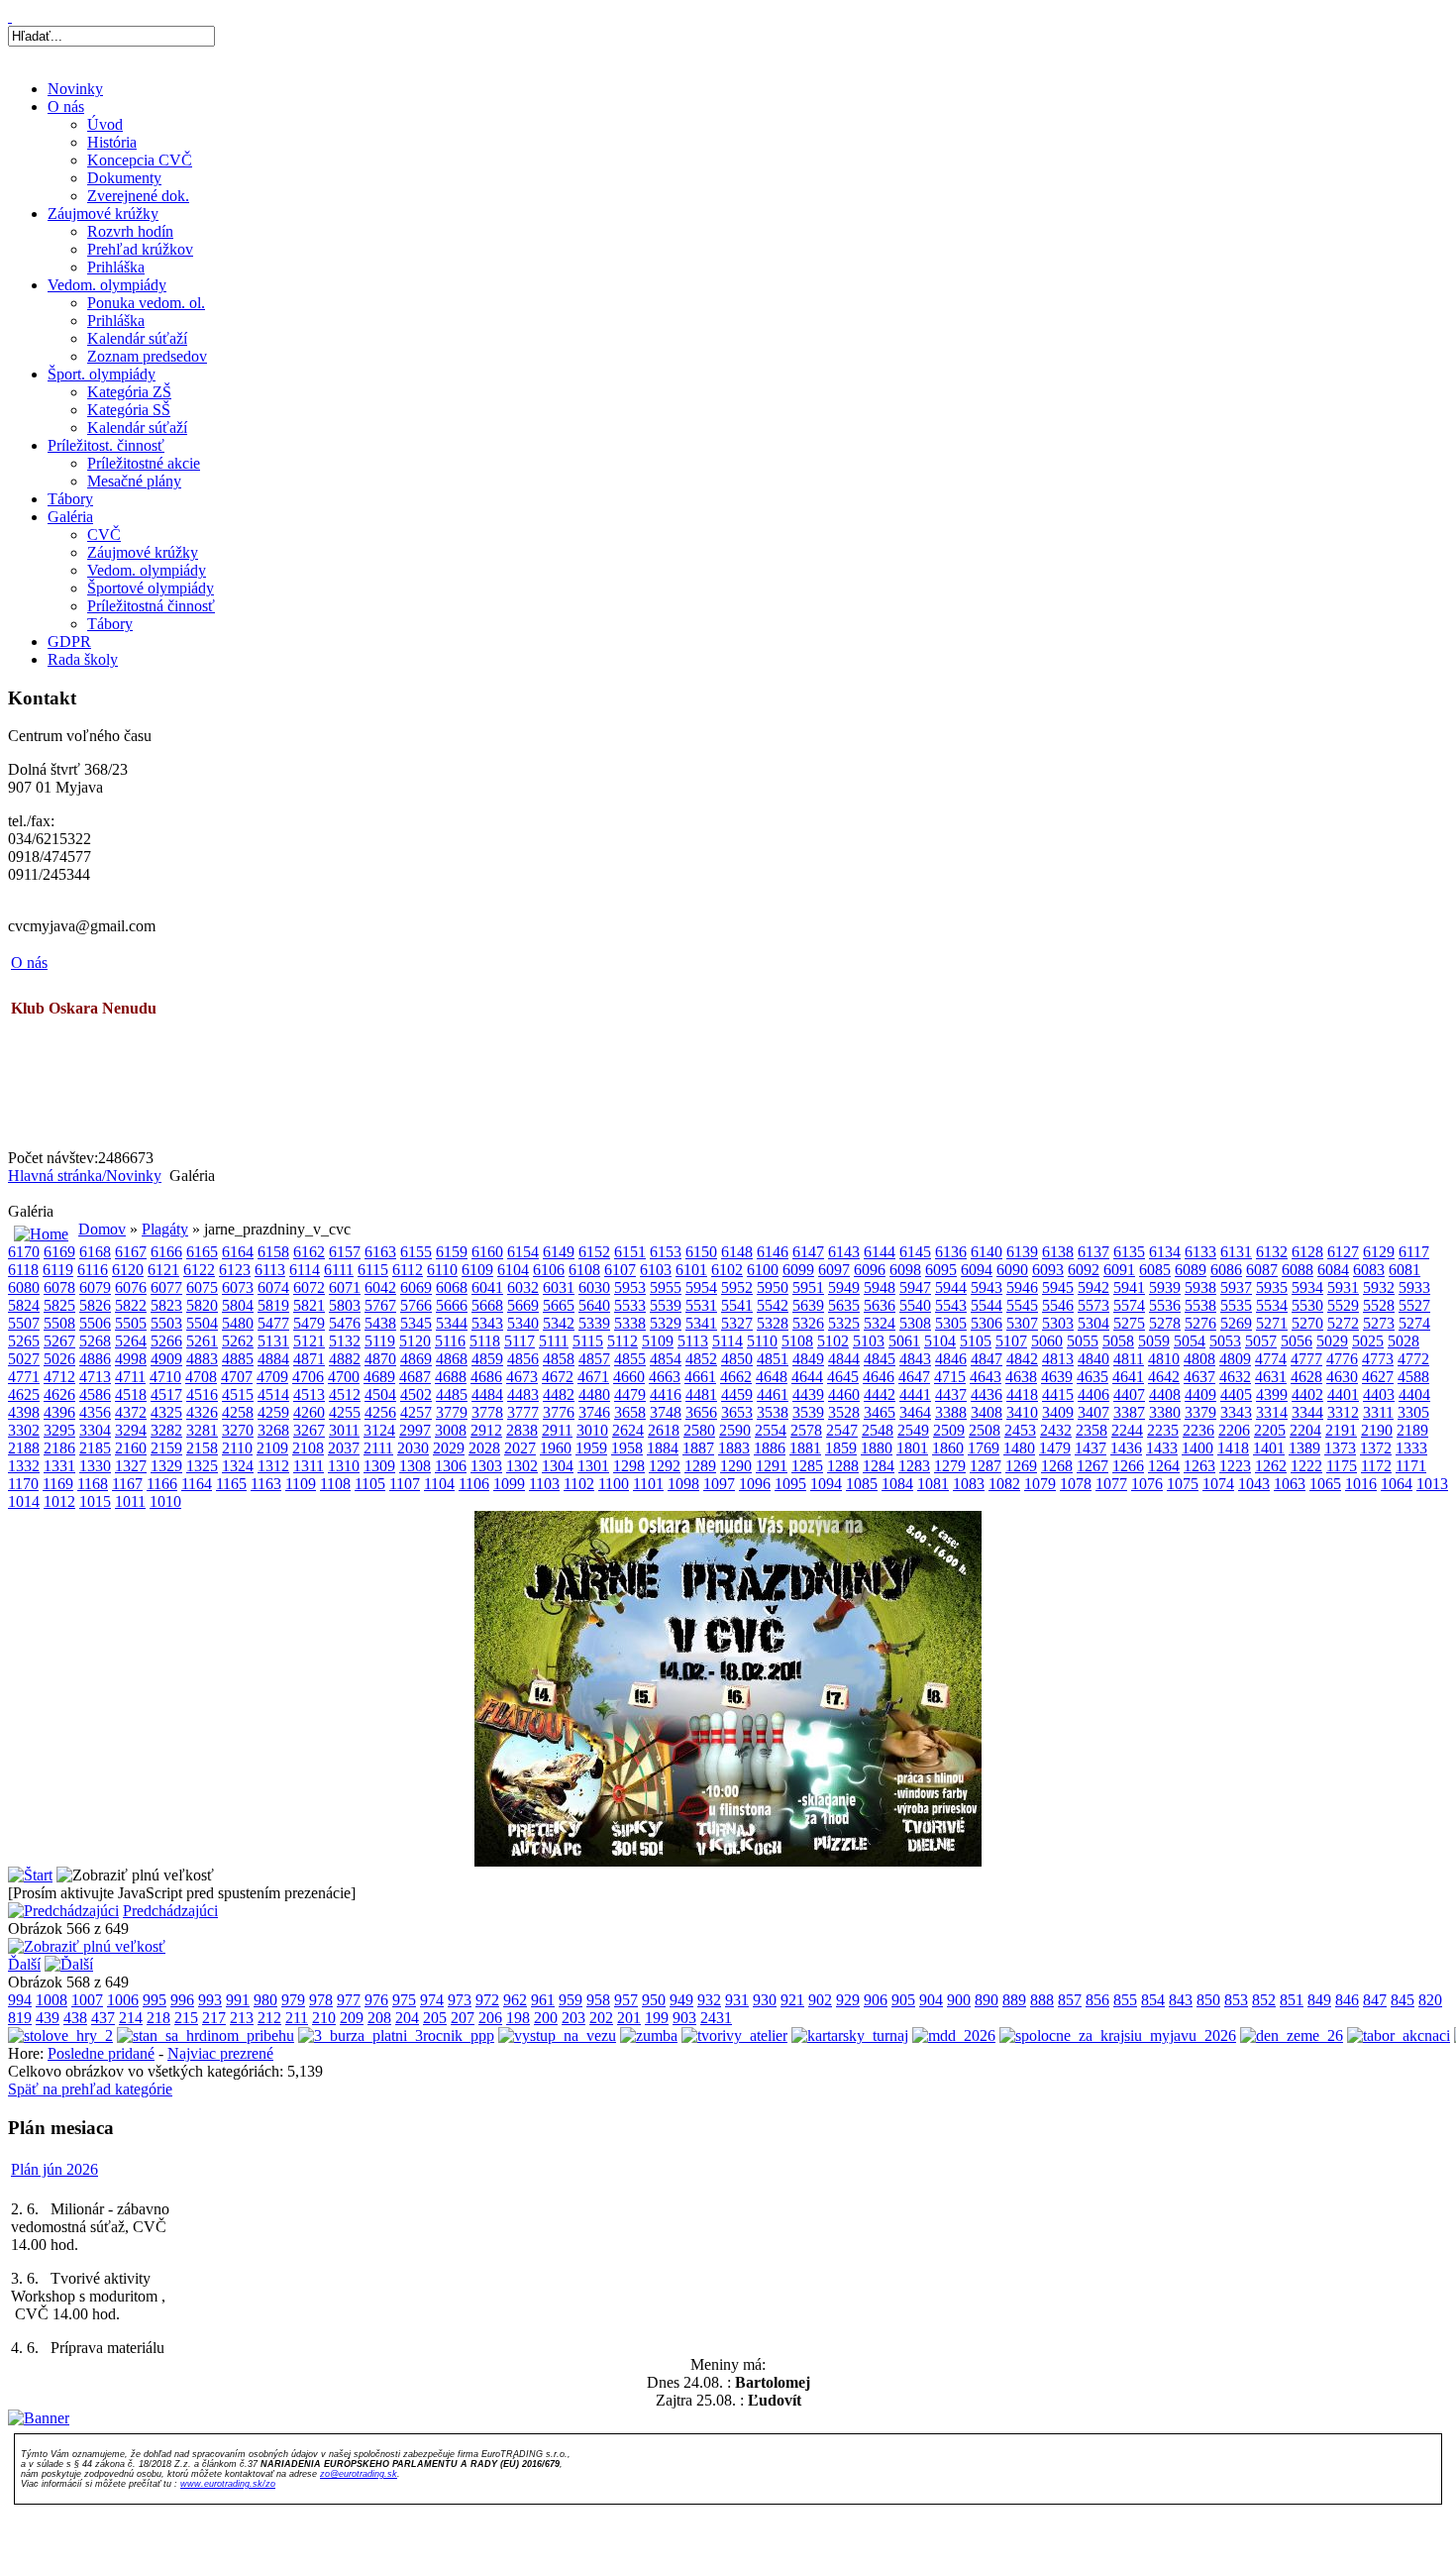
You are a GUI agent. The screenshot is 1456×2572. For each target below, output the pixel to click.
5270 (1307, 1323)
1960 (556, 1448)
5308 (915, 1323)
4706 (308, 1377)
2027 (520, 1448)
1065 (1325, 1484)
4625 (24, 1394)
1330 (95, 1466)
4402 (1307, 1394)
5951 (808, 1287)
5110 (762, 1341)
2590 (735, 1430)
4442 (880, 1394)
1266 (1128, 1466)
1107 (405, 1484)
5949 (844, 1287)
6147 (808, 1252)
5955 (666, 1287)
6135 (1129, 1252)
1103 (544, 1484)
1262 (1271, 1466)
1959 (591, 1448)
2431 (716, 2018)
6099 (798, 1270)
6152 (594, 1252)
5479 (309, 1323)
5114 (728, 1341)
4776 (1342, 1359)
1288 (843, 1466)
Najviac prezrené (220, 2053)
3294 (131, 1430)
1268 (1057, 1466)
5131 (273, 1341)
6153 (666, 1252)
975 (404, 2000)
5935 (1272, 1287)
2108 (308, 1448)
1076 (1147, 1484)
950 (654, 2000)
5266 (166, 1341)
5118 (485, 1341)
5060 (1047, 1341)
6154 (523, 1252)
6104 (513, 1270)
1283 (914, 1466)
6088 (1298, 1270)
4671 (593, 1377)
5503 (166, 1323)
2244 (1127, 1430)
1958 (627, 1448)
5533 (630, 1305)
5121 (309, 1341)
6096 (870, 1270)
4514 (273, 1394)
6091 (1119, 1270)
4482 (559, 1394)
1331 (59, 1466)
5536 (1165, 1305)
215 (186, 2018)
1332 (24, 1466)
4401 (1343, 1394)
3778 (487, 1412)
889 (1014, 2000)
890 (987, 2000)
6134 (1165, 1252)
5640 (594, 1305)
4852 (701, 1359)
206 (490, 2018)
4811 (1129, 1359)
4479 (630, 1394)
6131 (1236, 1252)
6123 (235, 1270)
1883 (734, 1448)
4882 (345, 1359)
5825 (59, 1305)
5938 (1200, 1287)
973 (460, 2000)
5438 (380, 1323)
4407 (1129, 1394)
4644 (807, 1377)
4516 (202, 1394)
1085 (862, 1484)
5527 (1414, 1305)
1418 (1233, 1448)
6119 (58, 1270)
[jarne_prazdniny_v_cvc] (728, 1861)
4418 (1022, 1394)
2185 (95, 1448)
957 (626, 2000)
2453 (1020, 1430)
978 (321, 2000)
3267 (309, 1430)
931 (737, 2000)
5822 (131, 1305)
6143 (844, 1252)
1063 (1290, 1484)
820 (1430, 2000)
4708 (201, 1377)
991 (238, 2000)
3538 (773, 1412)
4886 (95, 1359)
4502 (416, 1394)
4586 (95, 1394)
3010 (592, 1430)
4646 (879, 1377)
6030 (594, 1287)
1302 (522, 1466)
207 (463, 2018)
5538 (1200, 1305)
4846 (951, 1359)
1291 (772, 1466)
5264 (131, 1341)
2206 (1234, 1430)
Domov (102, 1229)
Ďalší (24, 1964)
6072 (309, 1287)
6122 (199, 1270)
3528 (844, 1412)
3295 (59, 1430)
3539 (808, 1412)
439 (48, 2018)
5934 (1307, 1287)
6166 (166, 1252)
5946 (1022, 1287)
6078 (59, 1287)
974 (432, 2000)
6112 (408, 1270)
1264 (1164, 1466)
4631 (1271, 1377)
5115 (588, 1341)
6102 (727, 1270)
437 (103, 2018)
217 (214, 2018)
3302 (24, 1430)
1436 (1126, 1448)
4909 (166, 1359)
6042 (380, 1287)
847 (1375, 2000)
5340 (523, 1323)
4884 (273, 1359)
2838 (522, 1430)
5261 (202, 1341)
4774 (1271, 1359)
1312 (273, 1466)
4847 (987, 1359)
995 (155, 2000)
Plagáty (165, 1229)
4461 (773, 1394)
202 (601, 2018)
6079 (95, 1287)
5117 (520, 1341)
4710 (165, 1377)
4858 (559, 1359)
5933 (1414, 1287)
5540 (915, 1305)
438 (75, 2018)
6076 (131, 1287)
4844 (844, 1359)
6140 (987, 1252)
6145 (915, 1252)
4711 (130, 1377)
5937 (1236, 1287)
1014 (24, 1501)
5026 (59, 1359)
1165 (231, 1484)
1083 (969, 1484)
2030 (413, 1448)
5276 (1200, 1323)
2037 (344, 1448)
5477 (273, 1323)
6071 (345, 1287)
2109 (272, 1448)
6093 (1048, 1270)
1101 (648, 1484)
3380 (1165, 1412)
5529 (1343, 1305)
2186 (59, 1448)
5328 (773, 1323)
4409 (1200, 1394)
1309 (379, 1466)
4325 (166, 1412)
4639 (1057, 1377)
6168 (95, 1252)
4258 (238, 1412)
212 (269, 2018)
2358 (1092, 1430)
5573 (1093, 1305)
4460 (844, 1394)
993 (210, 2000)
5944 (951, 1287)
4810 (1164, 1359)
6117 (1414, 1252)
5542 (773, 1305)
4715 (950, 1377)
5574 (1129, 1305)
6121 (163, 1270)
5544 (987, 1305)
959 (571, 2000)
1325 (202, 1466)
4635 (1092, 1377)
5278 (1165, 1323)
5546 (1058, 1305)
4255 (345, 1412)
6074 (273, 1287)
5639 (808, 1305)
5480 (238, 1323)
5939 (1165, 1287)
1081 (933, 1484)
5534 (1272, 1305)
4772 (1413, 1359)
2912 (486, 1430)
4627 (1378, 1377)
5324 (880, 1323)
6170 (24, 1252)
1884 (663, 1448)
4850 (737, 1359)
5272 (1343, 1323)
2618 (664, 1430)
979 (293, 2000)
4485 (452, 1394)
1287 (986, 1466)
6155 (416, 1252)
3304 (95, 1430)
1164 (197, 1484)
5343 (487, 1323)
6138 (1058, 1252)
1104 (439, 1484)
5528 (1379, 1305)
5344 (452, 1323)
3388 (951, 1412)
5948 (880, 1287)
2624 (628, 1430)
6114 (305, 1270)
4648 (772, 1377)
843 (1181, 2000)
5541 (737, 1305)
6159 (452, 1252)
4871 (309, 1359)
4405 (1236, 1394)
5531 (701, 1305)
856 (1097, 2000)
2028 (484, 1448)
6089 (1191, 1270)
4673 (522, 1377)
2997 (415, 1430)
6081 (1404, 1270)
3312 (1343, 1412)
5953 (630, 1287)
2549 (913, 1430)
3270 (238, 1430)
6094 (977, 1270)
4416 (666, 1394)
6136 (951, 1252)
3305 (1413, 1412)
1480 (1019, 1448)
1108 (335, 1484)
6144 (880, 1252)
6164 (238, 1252)
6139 (1022, 1252)
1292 (665, 1466)
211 (297, 2018)
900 (959, 2000)
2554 (771, 1430)
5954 (701, 1287)
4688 (451, 1377)
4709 (272, 1377)
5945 (1058, 1287)
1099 (509, 1484)
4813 (1058, 1359)
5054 (1190, 1341)
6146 (773, 1252)
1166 (162, 1484)
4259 (273, 1412)
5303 (1058, 1323)
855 (1125, 2000)
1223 (1235, 1466)
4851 (773, 1359)
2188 (24, 1448)
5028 (1404, 1341)
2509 (949, 1430)
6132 (1272, 1252)
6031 (559, 1287)
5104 (940, 1341)
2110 (237, 1448)
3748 (666, 1412)
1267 (1092, 1466)
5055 (1083, 1341)
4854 (666, 1359)
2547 (842, 1430)
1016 (1361, 1484)
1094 (826, 1484)
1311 (309, 1466)
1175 (1342, 1466)
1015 (95, 1501)
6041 (487, 1287)
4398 (24, 1412)
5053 (1225, 1341)
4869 (416, 1359)
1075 (1183, 1484)
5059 (1154, 1341)
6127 (1343, 1252)
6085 (1155, 1270)
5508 (59, 1323)
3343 (1236, 1412)
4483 (523, 1394)
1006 (123, 2000)
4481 (701, 1394)
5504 (202, 1323)
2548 (878, 1430)
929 (848, 2000)
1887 (698, 1448)
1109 (301, 1484)
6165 (202, 1252)
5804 (238, 1305)
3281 (202, 1430)
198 (518, 2018)
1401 (1269, 1448)
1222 (1306, 1466)
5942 (1093, 1287)
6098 (905, 1270)
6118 (23, 1270)
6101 (691, 1270)
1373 (1340, 1448)
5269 (1236, 1323)
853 (1236, 2000)
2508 (985, 1430)
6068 (452, 1287)
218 (158, 2018)
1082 (1004, 1484)
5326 (808, 1323)
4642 (1164, 1377)
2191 (1341, 1430)
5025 (1368, 1341)
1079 (1040, 1484)
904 (931, 2000)
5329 (666, 1323)
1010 (165, 1501)
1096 (755, 1484)
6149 (559, 1252)
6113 (270, 1270)
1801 (912, 1448)
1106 (474, 1484)
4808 (1199, 1359)
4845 (880, 1359)
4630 (1342, 1377)
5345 (416, 1323)
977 (349, 2000)
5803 (345, 1305)
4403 (1379, 1394)
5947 (915, 1287)
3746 (594, 1412)
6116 (93, 1270)
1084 (897, 1484)
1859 (841, 1448)
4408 (1165, 1394)
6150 (701, 1252)
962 (515, 2000)
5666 (452, 1305)
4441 (915, 1394)
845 (1403, 2000)
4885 (238, 1359)
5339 (594, 1323)
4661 (700, 1377)
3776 (559, 1412)
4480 (594, 1394)
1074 (1218, 1484)
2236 (1198, 1430)
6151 (630, 1252)
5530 (1307, 1305)
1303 (486, 1466)
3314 (1272, 1412)
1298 (629, 1466)
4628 (1306, 1377)
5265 (24, 1341)
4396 (59, 1412)
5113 (693, 1341)
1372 (1376, 1448)
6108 (584, 1270)
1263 (1199, 1466)
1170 (23, 1484)
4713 (95, 1377)
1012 (59, 1501)
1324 (238, 1466)
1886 (770, 1448)
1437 (1091, 1448)
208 (379, 2018)
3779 (452, 1412)
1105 (370, 1484)
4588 (1413, 1377)
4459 (737, 1394)
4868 (452, 1359)
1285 (807, 1466)
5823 (166, 1305)
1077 (1111, 1484)
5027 (24, 1359)
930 (765, 2000)
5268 (95, 1341)
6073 (238, 1287)
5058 (1118, 1341)
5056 (1297, 1341)
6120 (128, 1270)
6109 (477, 1270)
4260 (309, 1412)
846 (1347, 2000)
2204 (1305, 1430)
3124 (379, 1430)
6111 (339, 1270)
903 (684, 2018)
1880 (877, 1448)
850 (1208, 2000)
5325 (844, 1323)
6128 (1307, 1252)
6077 (166, 1287)
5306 (987, 1323)
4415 (1058, 1394)
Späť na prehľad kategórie (90, 2089)
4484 (487, 1394)
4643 (986, 1377)
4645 (843, 1377)
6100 (763, 1270)
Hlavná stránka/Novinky (85, 1176)
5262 (238, 1341)
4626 (59, 1394)
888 (1042, 2000)
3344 (1307, 1412)
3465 (880, 1412)
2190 (1377, 1430)
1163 (266, 1484)
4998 (131, 1359)
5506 (95, 1323)
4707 (237, 1377)
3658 (630, 1412)
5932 (1379, 1287)
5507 (24, 1323)
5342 (559, 1323)
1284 (879, 1466)
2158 (202, 1448)
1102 (579, 1484)
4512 (345, 1394)
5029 (1332, 1341)
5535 (1236, 1305)
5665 (559, 1305)
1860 (948, 1448)
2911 (557, 1430)
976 (376, 2000)
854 (1153, 2000)
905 (903, 2000)
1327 (131, 1466)
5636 (880, 1305)
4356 (95, 1412)
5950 (773, 1287)
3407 (1093, 1412)
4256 (380, 1412)
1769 (984, 1448)
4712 (59, 1377)
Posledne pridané (101, 2053)
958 (598, 2000)
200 (546, 2018)
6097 (834, 1270)
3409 (1058, 1412)
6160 (487, 1252)
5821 (309, 1305)
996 (182, 2000)
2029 (449, 1448)
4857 (594, 1359)
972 (487, 2000)
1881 (805, 1448)
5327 (737, 1323)
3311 (1378, 1412)
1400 (1197, 1448)
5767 (380, 1305)
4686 (486, 1377)
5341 (701, 1323)
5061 (904, 1341)
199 (657, 2018)
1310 (344, 1466)
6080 (24, 1287)
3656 (701, 1412)
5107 (1011, 1341)
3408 (987, 1412)
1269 (1021, 1466)
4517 (166, 1394)
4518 (131, 1394)
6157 (345, 1252)
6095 (941, 1270)
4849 (808, 1359)
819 (20, 2018)
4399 (1272, 1394)
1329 (166, 1466)
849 (1319, 2000)
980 (265, 2000)
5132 (345, 1341)
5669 (523, 1305)
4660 (629, 1377)
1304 (558, 1466)
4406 (1093, 1394)
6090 (1012, 1270)
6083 (1369, 1270)
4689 (379, 1377)
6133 (1200, 1252)
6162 (309, 1252)
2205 (1270, 1430)
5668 (487, 1305)
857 (1070, 2000)
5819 (273, 1305)
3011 (344, 1430)
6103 (656, 1270)
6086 (1226, 1270)
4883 (202, 1359)
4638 (1021, 1377)
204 (407, 2018)
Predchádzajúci (170, 1911)
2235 (1163, 1430)
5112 (623, 1341)
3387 (1129, 1412)
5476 (345, 1323)
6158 (273, 1252)
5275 (1129, 1323)
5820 (202, 1305)
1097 (719, 1484)
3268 (273, 1430)
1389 (1304, 1448)
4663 (665, 1377)
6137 (1093, 1252)
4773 (1378, 1359)
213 (242, 2018)
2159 (166, 1448)
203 (573, 2018)
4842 (1022, 1359)
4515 (238, 1394)
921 (792, 2000)
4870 (380, 1359)
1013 (1432, 1484)
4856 (523, 1359)
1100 (614, 1484)
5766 (416, 1305)
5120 (415, 1341)
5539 (666, 1305)
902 (820, 2000)
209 (352, 2018)
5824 (24, 1305)
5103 (869, 1341)
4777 (1306, 1359)
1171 (1411, 1466)
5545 (1022, 1305)
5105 (976, 1341)
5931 (1343, 1287)
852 (1264, 2000)
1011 (130, 1501)
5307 (1022, 1323)
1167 (127, 1484)
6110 (442, 1270)
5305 (951, 1323)
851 (1292, 2000)
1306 (451, 1466)
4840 (1093, 1359)
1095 (790, 1484)
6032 (523, 1287)
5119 (380, 1341)
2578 (806, 1430)
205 (435, 2018)
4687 (415, 1377)
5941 (1129, 1287)
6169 (59, 1252)
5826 (95, 1305)
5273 (1379, 1323)
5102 (833, 1341)
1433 (1162, 1448)
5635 (844, 1305)
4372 (131, 1412)
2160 (131, 1448)
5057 (1261, 1341)
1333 (1411, 1448)
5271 (1272, 1323)
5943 (987, 1287)
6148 (737, 1252)
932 (709, 2000)
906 (876, 2000)
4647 (914, 1377)
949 (681, 2000)
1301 (593, 1466)
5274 (1414, 1323)
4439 (808, 1394)
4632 (1235, 1377)
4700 (344, 1377)
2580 (699, 1430)
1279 (950, 1466)
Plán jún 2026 (54, 2169)
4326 (202, 1412)
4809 (1235, 1359)
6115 (373, 1270)
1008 (52, 2000)
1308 (415, 1466)
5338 (630, 1323)
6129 (1379, 1252)
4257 (416, 1412)
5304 (1093, 1323)
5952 (737, 1287)
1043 (1254, 1484)
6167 (131, 1252)
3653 (737, 1412)
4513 (309, 1394)
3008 (451, 1430)
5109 (658, 1341)
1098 (683, 1484)
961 (543, 2000)
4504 (380, 1394)
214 (131, 2018)
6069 (416, 1287)
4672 (558, 1377)
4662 (736, 1377)
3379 (1200, 1412)
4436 (987, 1394)
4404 (1414, 1394)
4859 (487, 1359)
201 (629, 2018)
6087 (1262, 1270)
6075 (202, 1287)
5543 (951, 1305)
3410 (1022, 1412)
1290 (736, 1466)
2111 (378, 1448)
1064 (1397, 1484)
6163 (380, 1252)
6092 (1084, 1270)
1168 (93, 1484)
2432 (1056, 1430)
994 (20, 2000)
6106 (549, 1270)
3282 (166, 1430)
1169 (58, 1484)
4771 (24, 1377)
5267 (59, 1341)
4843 (915, 1359)
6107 (620, 1270)
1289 (700, 1466)
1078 (1076, 1484)
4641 (1128, 1377)
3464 (915, 1412)
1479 (1055, 1448)
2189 (1412, 1430)
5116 (450, 1341)
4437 (951, 1394)
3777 (523, 1412)
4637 (1199, 1377)
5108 (797, 1341)
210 (324, 2018)
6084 (1333, 1270)
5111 (554, 1341)
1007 (87, 2000)
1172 (1376, 1466)
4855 (630, 1359)
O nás (29, 963)
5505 (131, 1323)
